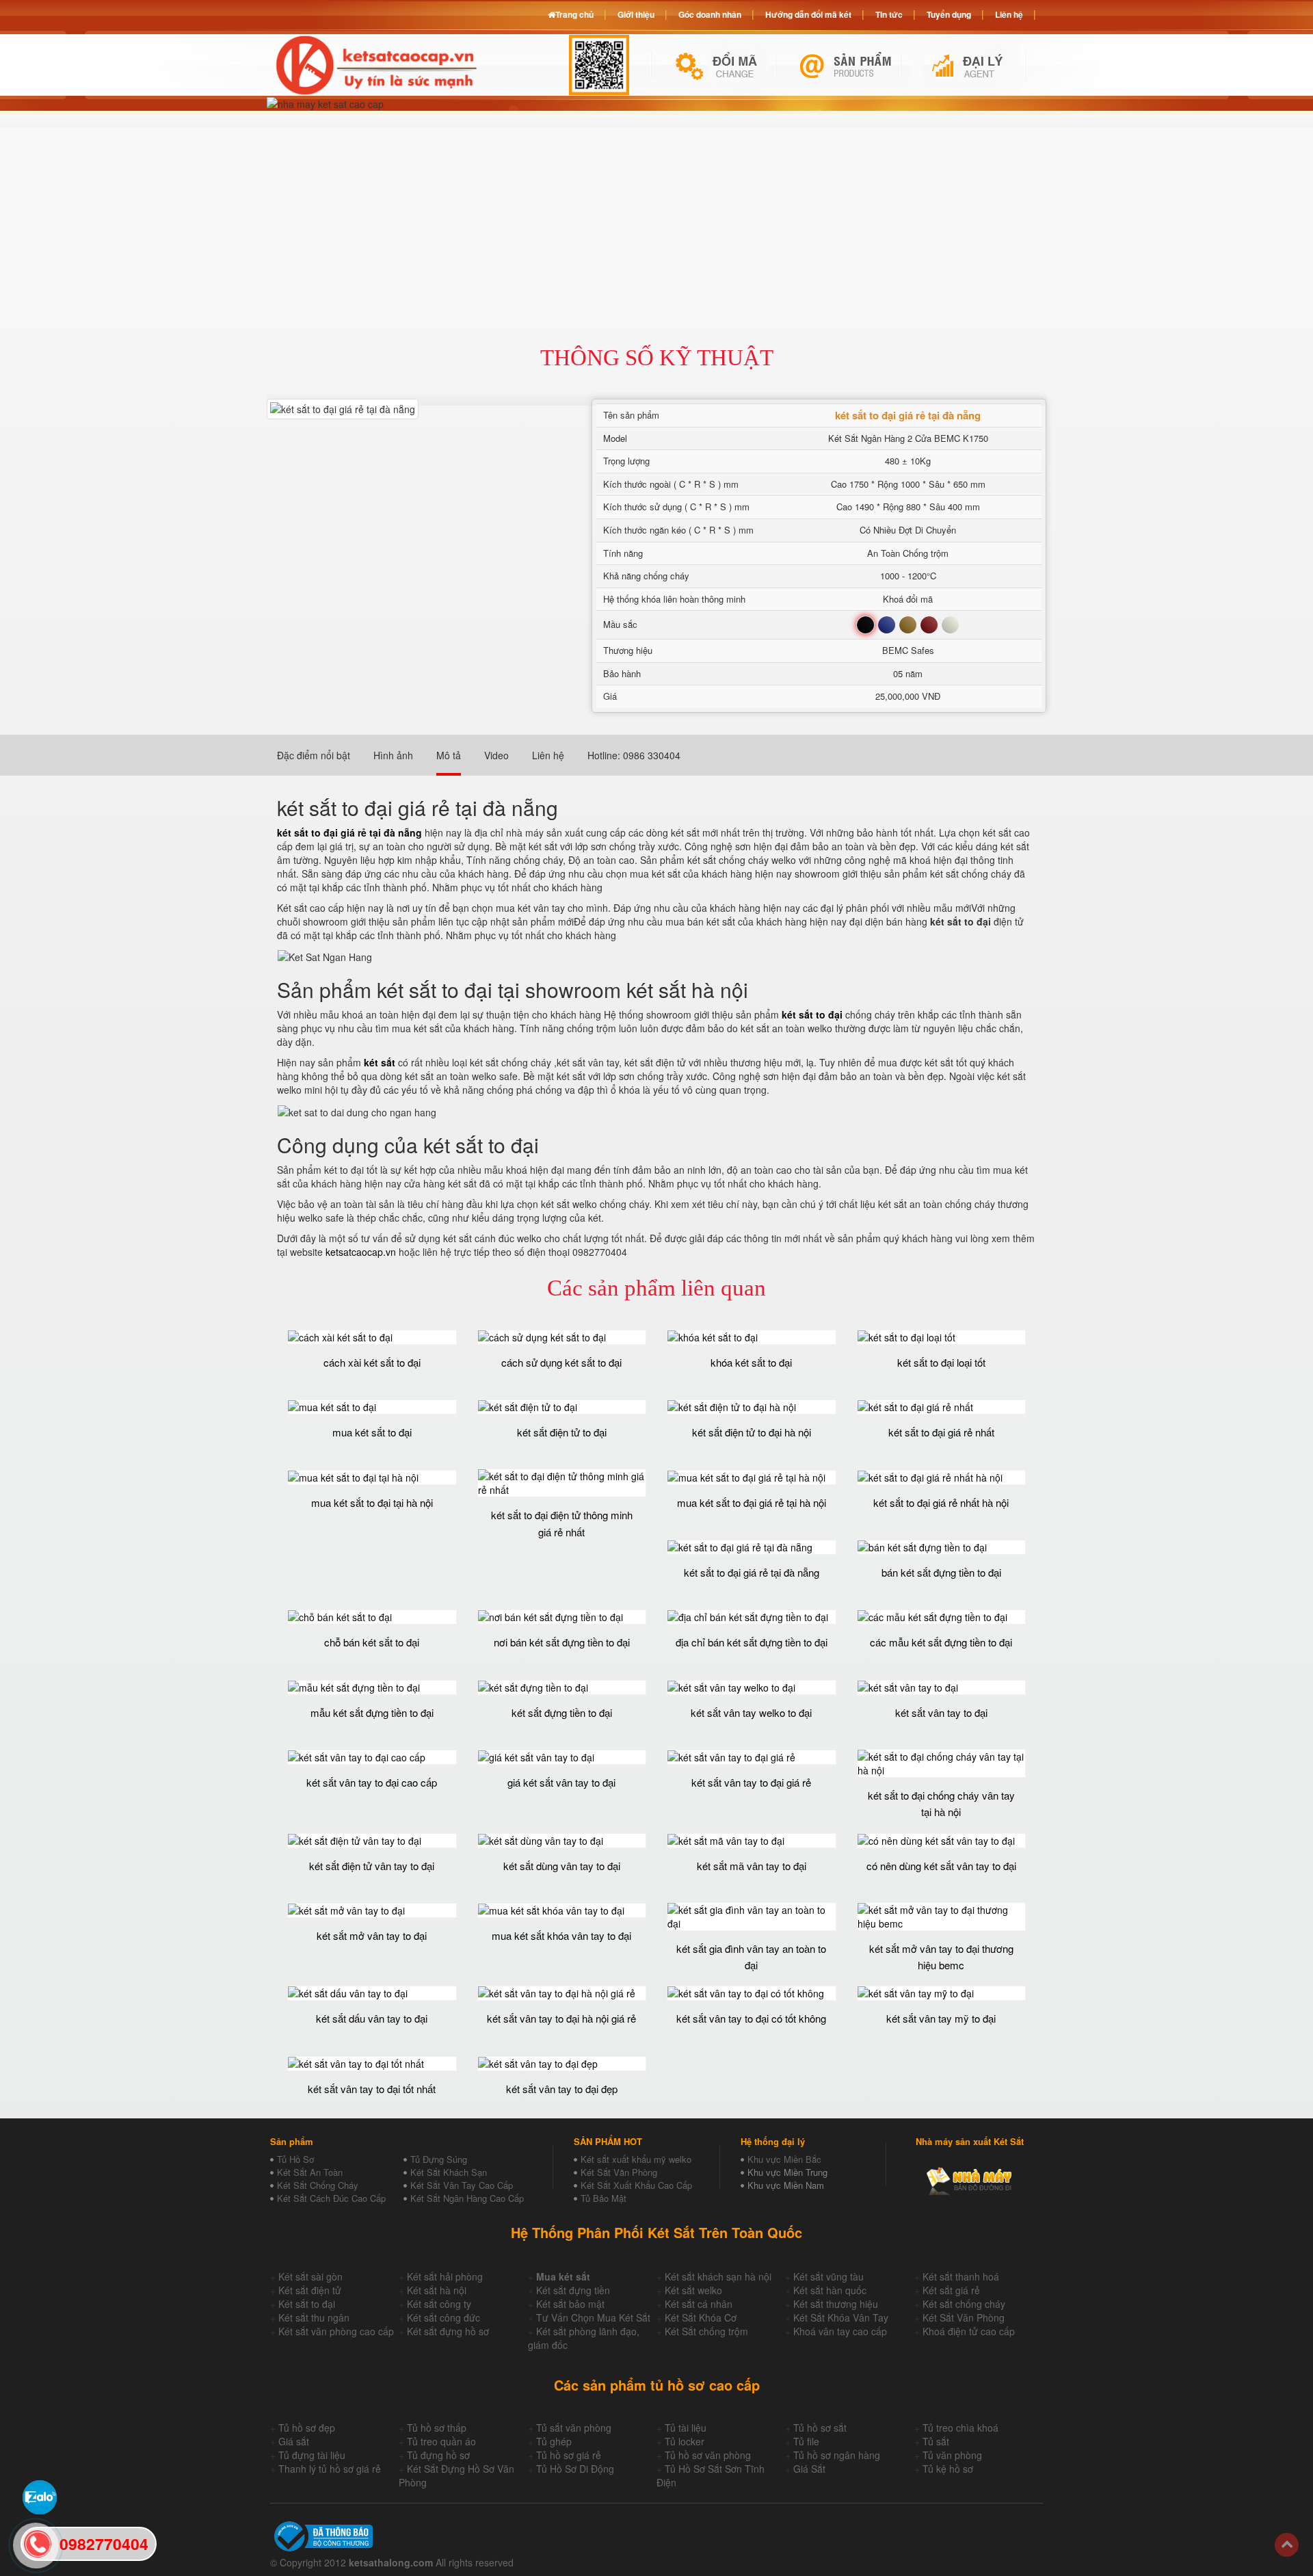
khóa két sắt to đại (751, 1362)
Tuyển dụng (949, 14)
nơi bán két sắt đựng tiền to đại (562, 1642)
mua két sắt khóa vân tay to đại (561, 1935)
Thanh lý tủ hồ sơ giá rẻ (330, 2469)
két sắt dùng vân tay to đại (562, 1866)
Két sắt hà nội (437, 2290)
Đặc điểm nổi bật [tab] (314, 755)
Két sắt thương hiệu (836, 2304)
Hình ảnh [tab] (393, 755)
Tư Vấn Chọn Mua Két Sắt (593, 2317)
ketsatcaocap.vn (361, 1252)
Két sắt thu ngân (314, 2317)
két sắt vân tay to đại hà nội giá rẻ (561, 2018)
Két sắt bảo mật (570, 2304)
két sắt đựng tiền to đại (562, 1712)
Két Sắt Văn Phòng (619, 2172)
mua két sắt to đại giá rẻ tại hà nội (752, 1502)
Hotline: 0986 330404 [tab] (634, 755)
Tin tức (889, 14)
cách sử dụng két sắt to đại (561, 1362)
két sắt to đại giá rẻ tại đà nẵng (752, 1572)
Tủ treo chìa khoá (960, 2428)
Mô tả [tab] (449, 755)
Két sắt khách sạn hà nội (718, 2276)
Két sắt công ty (439, 2304)
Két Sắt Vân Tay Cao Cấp (462, 2185)
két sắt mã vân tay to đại (752, 1866)
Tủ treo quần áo (441, 2441)
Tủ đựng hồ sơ (438, 2455)
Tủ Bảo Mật (604, 2198)
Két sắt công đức (443, 2317)
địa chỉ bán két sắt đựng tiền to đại (752, 1642)
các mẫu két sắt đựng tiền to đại (941, 1642)
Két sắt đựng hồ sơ (448, 2331)
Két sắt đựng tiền (573, 2290)
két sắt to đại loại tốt (941, 1362)
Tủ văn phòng (952, 2455)
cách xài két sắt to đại (372, 1362)
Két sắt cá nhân (699, 2304)
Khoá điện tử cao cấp (969, 2331)
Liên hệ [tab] (548, 755)
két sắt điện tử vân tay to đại (372, 1866)
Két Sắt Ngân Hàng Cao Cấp (467, 2198)
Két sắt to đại (307, 2304)
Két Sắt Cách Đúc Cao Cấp (331, 2198)
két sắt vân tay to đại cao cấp (372, 1782)
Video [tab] (496, 755)
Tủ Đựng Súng (439, 2159)
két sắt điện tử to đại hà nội (752, 1432)
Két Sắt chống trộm (706, 2331)
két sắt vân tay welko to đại (751, 1712)
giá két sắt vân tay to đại (561, 1782)
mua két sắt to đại (372, 1432)
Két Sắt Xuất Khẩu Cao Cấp (636, 2185)
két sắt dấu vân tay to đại (372, 2018)
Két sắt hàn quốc (830, 2290)
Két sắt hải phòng (445, 2276)
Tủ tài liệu (686, 2428)
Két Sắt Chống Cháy (318, 2185)
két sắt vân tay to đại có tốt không (751, 2018)
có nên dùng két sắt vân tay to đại (941, 1866)
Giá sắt (294, 2441)
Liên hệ (1009, 14)
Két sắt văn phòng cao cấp (336, 2331)
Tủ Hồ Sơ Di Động (575, 2469)
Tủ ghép (554, 2441)
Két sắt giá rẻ (951, 2290)
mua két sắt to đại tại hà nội (372, 1502)
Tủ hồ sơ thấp (437, 2428)
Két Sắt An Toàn (310, 2172)
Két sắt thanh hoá (961, 2276)
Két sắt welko (693, 2290)
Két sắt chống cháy (964, 2304)
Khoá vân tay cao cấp (840, 2331)
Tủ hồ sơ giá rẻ (569, 2455)
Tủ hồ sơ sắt (820, 2428)
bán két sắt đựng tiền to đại (941, 1572)
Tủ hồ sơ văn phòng (708, 2455)
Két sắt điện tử (310, 2290)
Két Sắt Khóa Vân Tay (841, 2317)
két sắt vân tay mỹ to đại (941, 2018)
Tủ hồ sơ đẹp (307, 2428)
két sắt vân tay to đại (941, 1712)
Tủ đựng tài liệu (312, 2455)
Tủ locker (685, 2441)
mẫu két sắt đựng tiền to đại (372, 1712)
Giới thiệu (636, 14)
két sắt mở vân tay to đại (372, 1935)
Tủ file (806, 2441)
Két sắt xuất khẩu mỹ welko (636, 2159)
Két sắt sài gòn (310, 2276)
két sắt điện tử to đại (562, 1432)
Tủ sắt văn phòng (574, 2428)
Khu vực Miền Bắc (784, 2159)
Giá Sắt (809, 2469)
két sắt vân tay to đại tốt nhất (372, 2089)
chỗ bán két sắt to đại (372, 1642)
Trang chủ (574, 14)
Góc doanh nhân (710, 14)
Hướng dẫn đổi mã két (808, 14)
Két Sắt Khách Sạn (449, 2172)
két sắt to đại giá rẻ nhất (941, 1432)
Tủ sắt (936, 2441)
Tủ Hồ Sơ (295, 2159)
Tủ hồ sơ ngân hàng (837, 2455)
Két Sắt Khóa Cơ (701, 2317)
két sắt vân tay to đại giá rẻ (751, 1782)
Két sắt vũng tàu (828, 2276)
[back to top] (1287, 2545)
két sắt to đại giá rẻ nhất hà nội (941, 1502)
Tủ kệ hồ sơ (948, 2469)
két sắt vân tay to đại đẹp (562, 2089)
